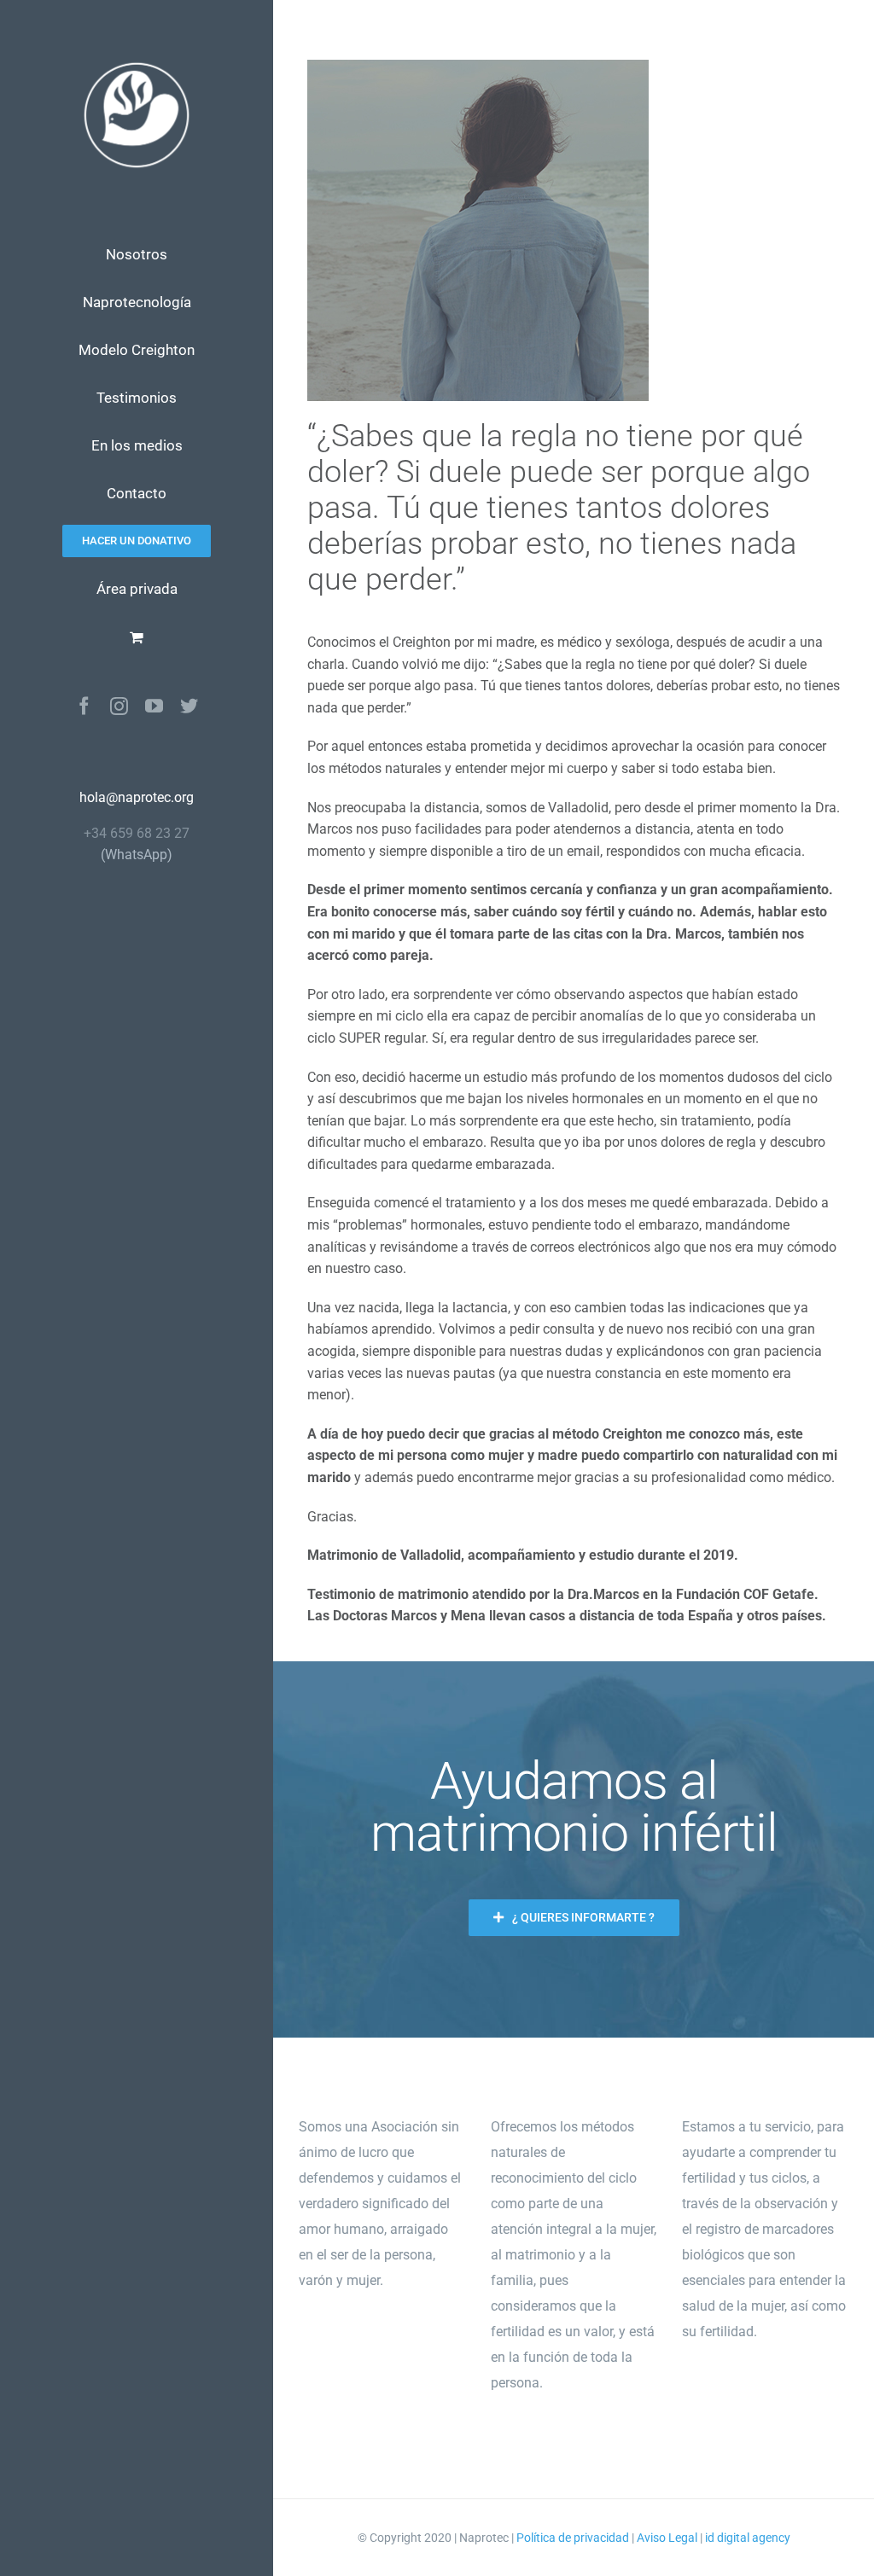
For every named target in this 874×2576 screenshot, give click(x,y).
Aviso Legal (667, 2538)
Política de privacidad (573, 2538)
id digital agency (748, 2538)
